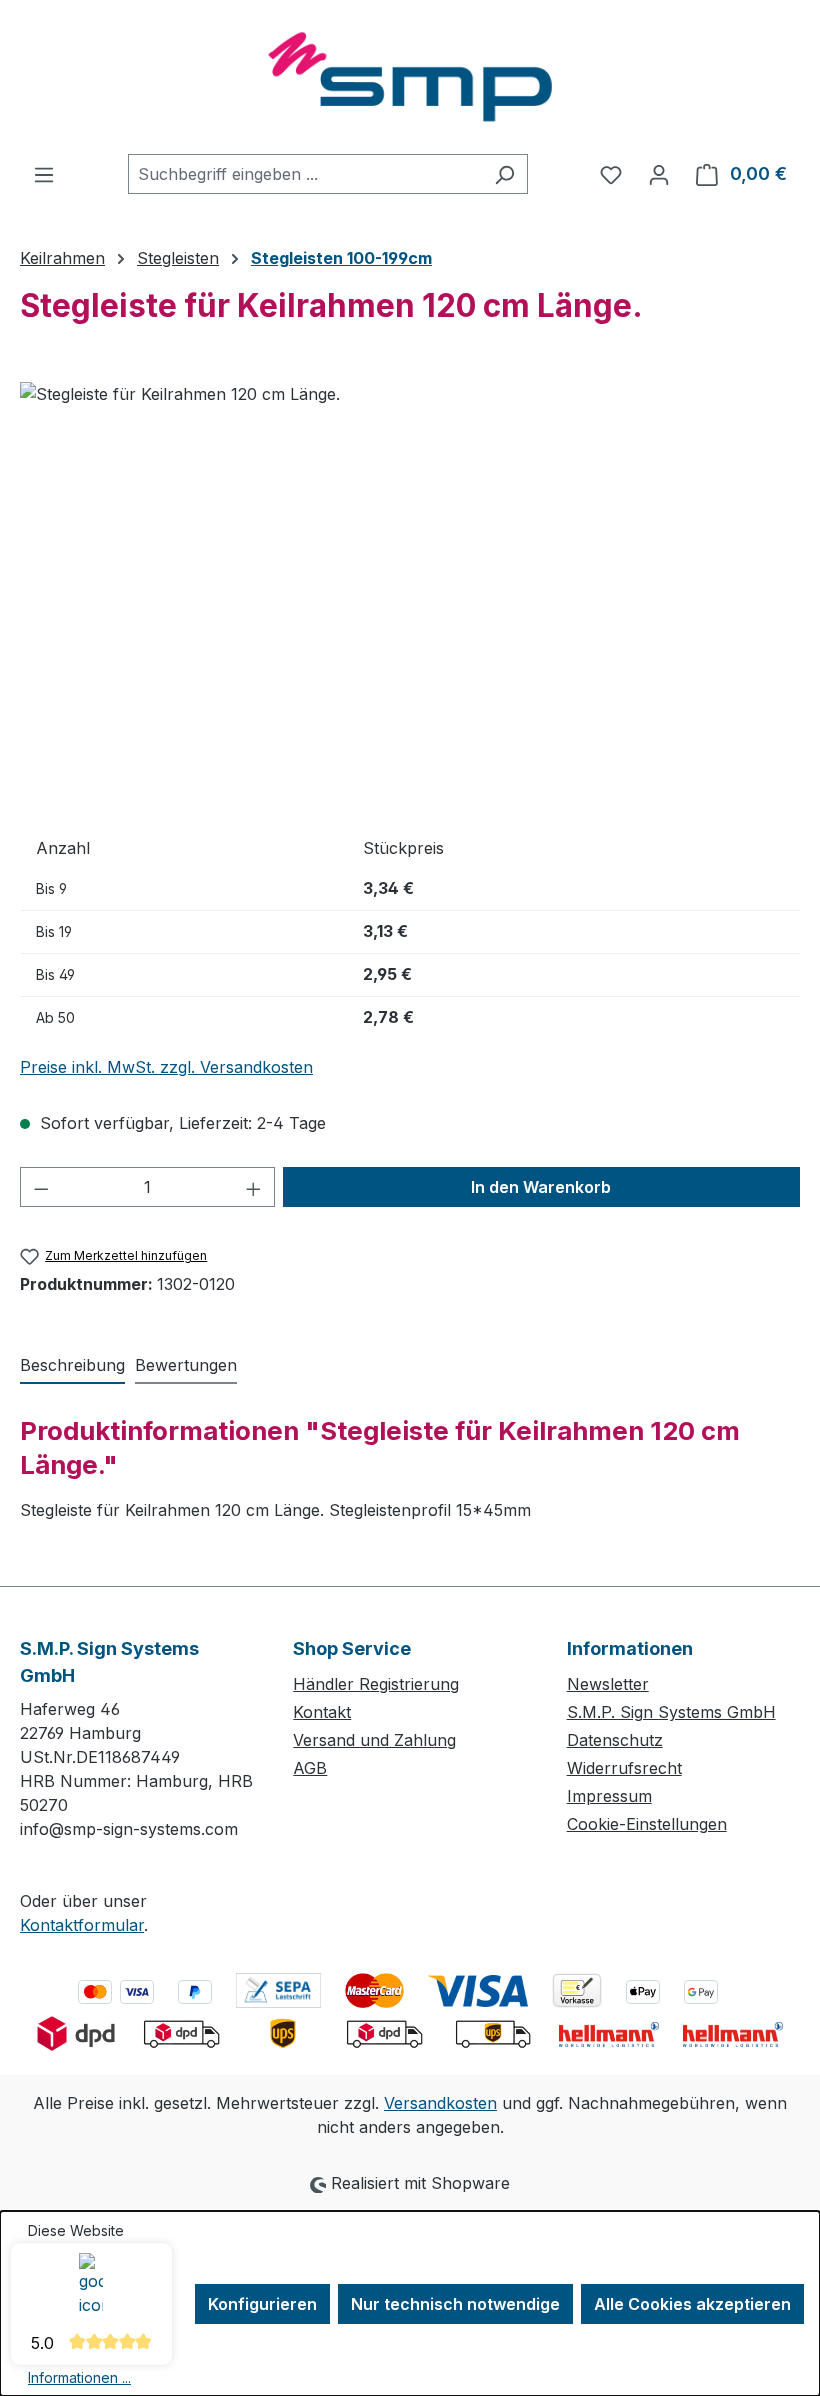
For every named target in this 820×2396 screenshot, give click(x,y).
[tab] (72, 1366)
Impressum (609, 1796)
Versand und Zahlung (374, 1740)
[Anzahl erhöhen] (254, 1187)
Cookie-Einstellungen (647, 1824)
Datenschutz (615, 1740)
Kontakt (322, 1712)
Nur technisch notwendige (455, 2304)
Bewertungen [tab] (186, 1365)
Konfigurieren (262, 2304)
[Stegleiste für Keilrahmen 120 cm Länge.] (409, 597)
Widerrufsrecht (624, 1768)
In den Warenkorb (541, 1187)
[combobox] (305, 174)
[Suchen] (504, 174)
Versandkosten (440, 2103)
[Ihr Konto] (659, 174)
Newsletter (608, 1684)
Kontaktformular (82, 1925)
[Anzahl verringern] (41, 1187)
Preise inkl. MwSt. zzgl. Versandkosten (166, 1067)
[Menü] (44, 174)
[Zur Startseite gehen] (410, 77)
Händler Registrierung (376, 1684)
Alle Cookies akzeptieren (692, 2304)
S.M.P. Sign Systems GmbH (671, 1712)
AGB (310, 1768)
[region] (410, 597)
